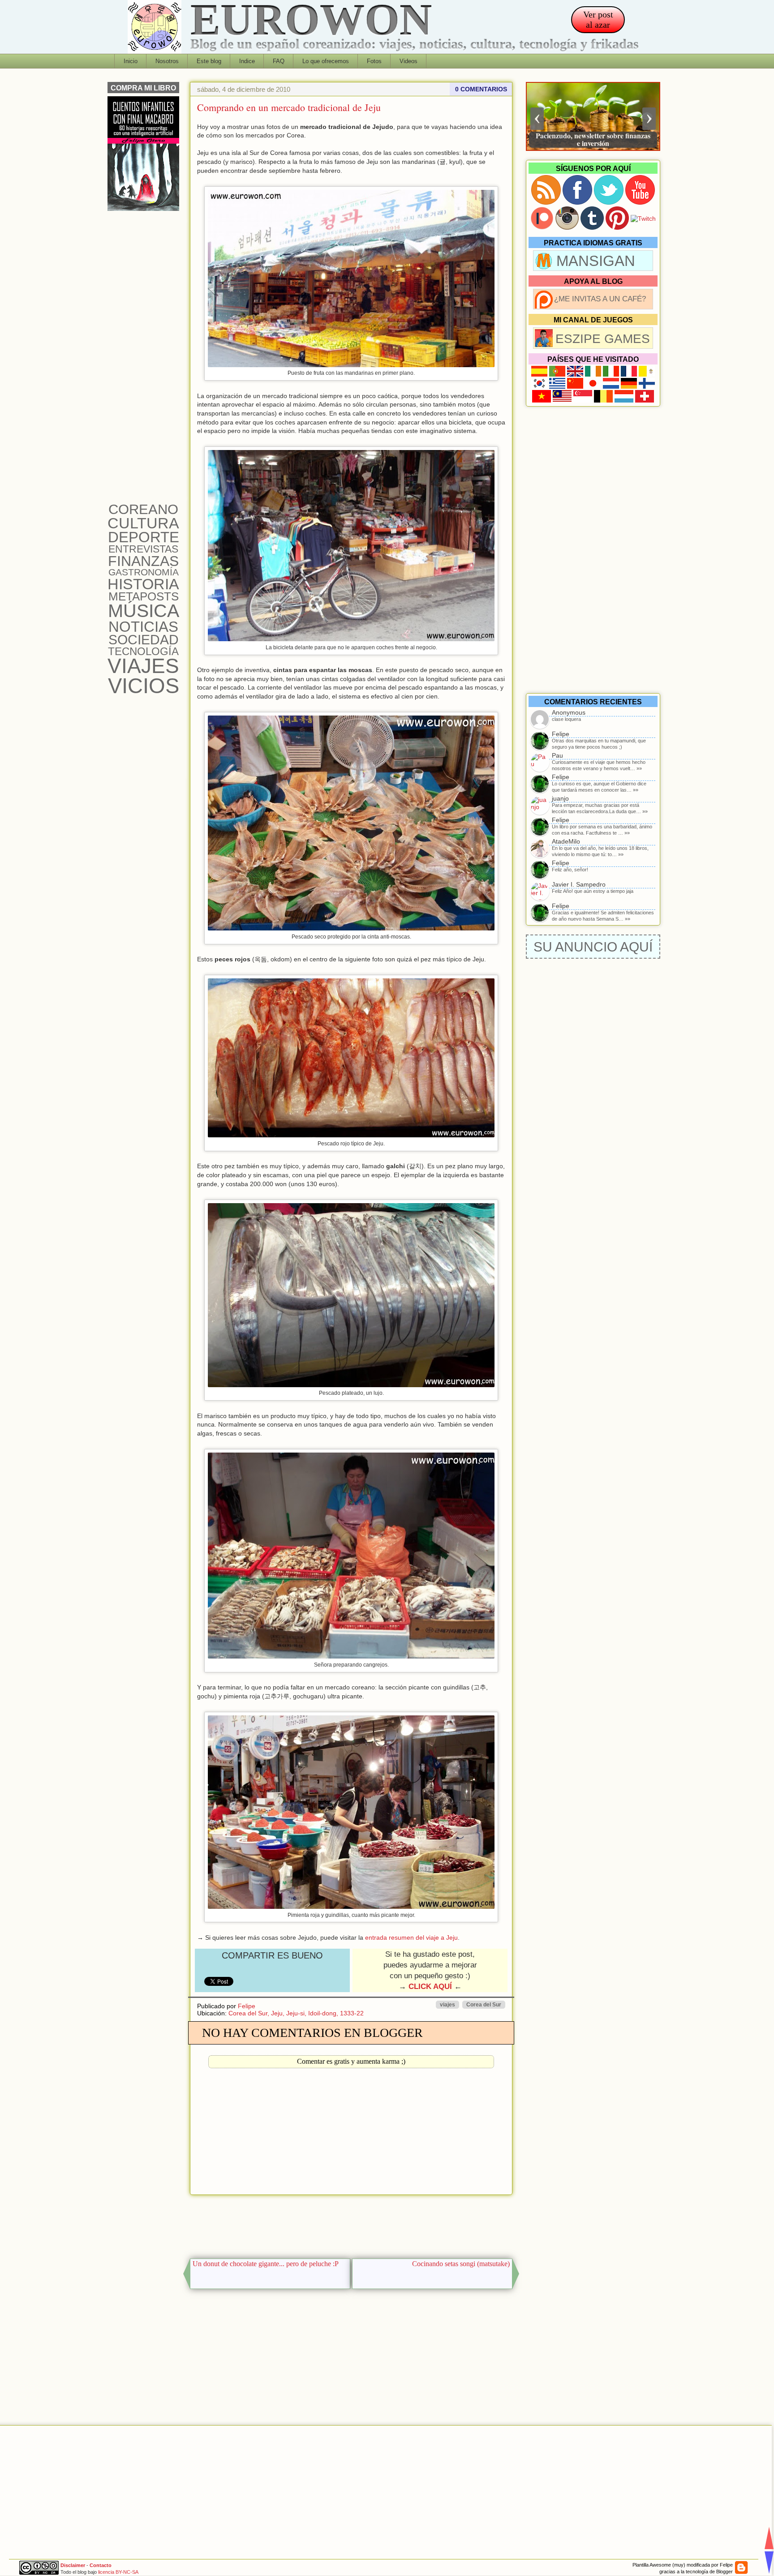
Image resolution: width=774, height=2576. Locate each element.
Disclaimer (73, 2565)
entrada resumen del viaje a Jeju (411, 1937)
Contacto (101, 2565)
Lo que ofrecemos (326, 61)
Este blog (209, 61)
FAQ (279, 61)
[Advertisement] (351, 2224)
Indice (247, 61)
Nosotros (167, 61)
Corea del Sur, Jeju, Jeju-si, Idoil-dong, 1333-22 (296, 2013)
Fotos (374, 61)
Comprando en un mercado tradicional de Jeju (289, 107)
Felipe (247, 2006)
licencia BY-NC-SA (118, 2572)
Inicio (131, 61)
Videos (408, 61)
